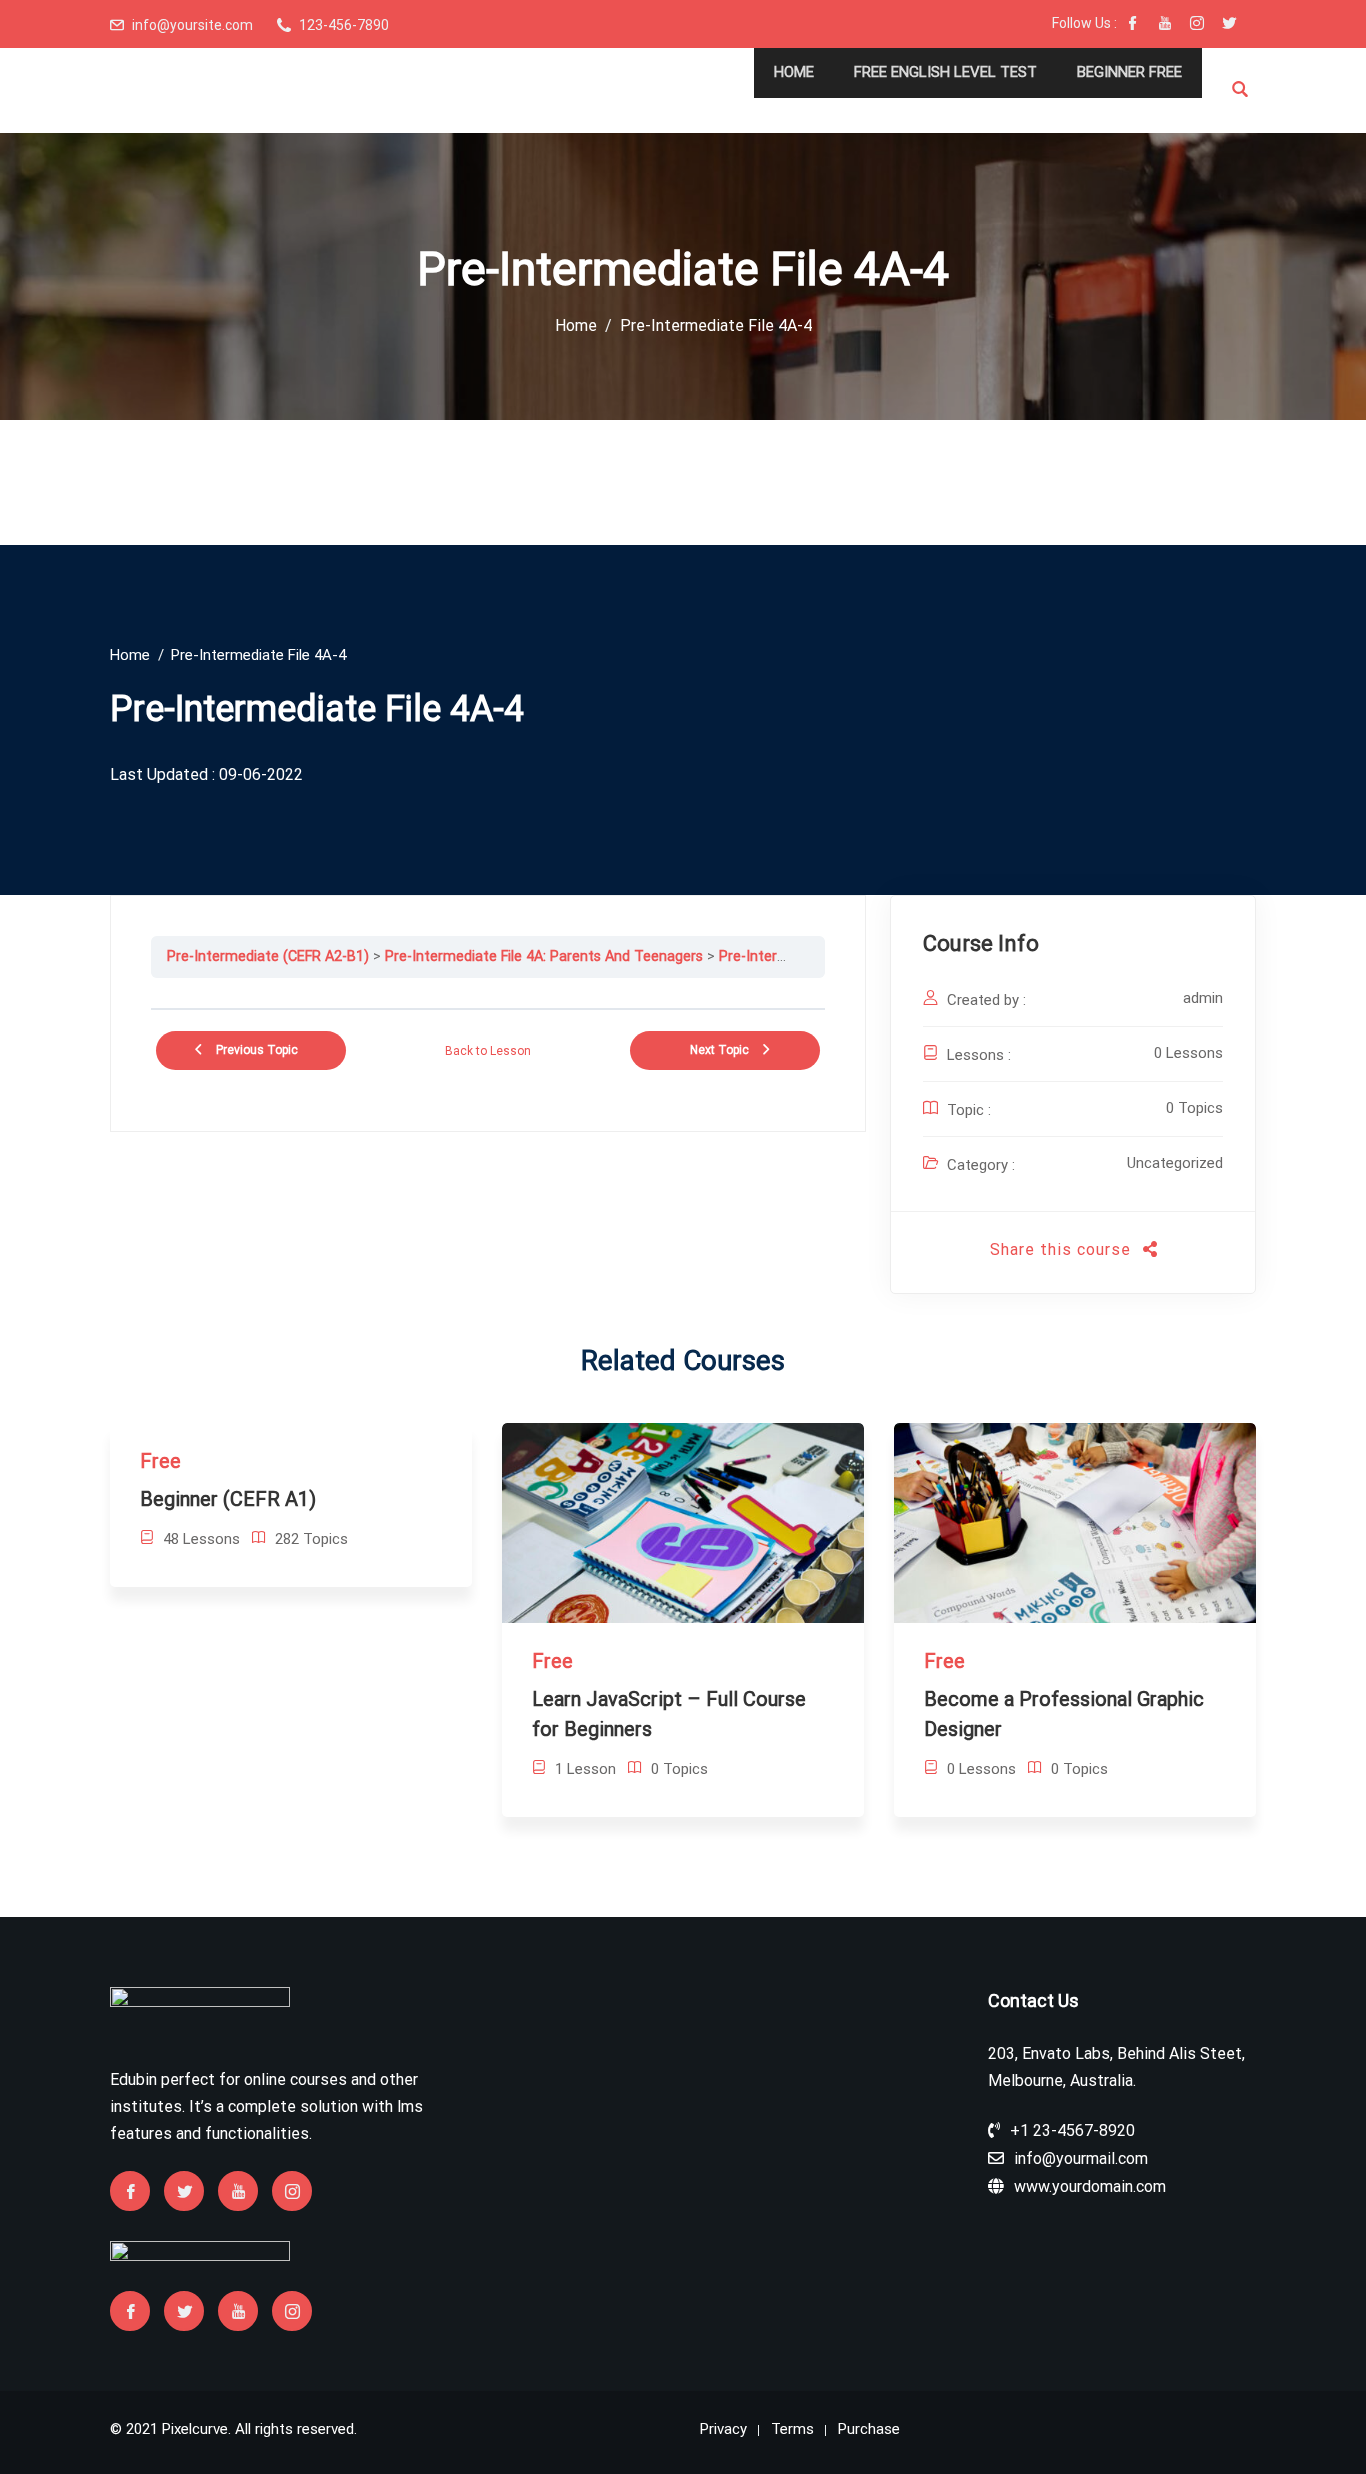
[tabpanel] (488, 993)
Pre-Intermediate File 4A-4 (804, 956)
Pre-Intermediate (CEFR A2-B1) (268, 956)
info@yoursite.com (192, 25)
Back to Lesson (488, 1051)
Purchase (869, 2429)
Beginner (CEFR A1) (228, 1499)
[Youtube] (1165, 25)
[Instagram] (1197, 25)
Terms (792, 2429)
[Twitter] (1229, 25)
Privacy (723, 2429)
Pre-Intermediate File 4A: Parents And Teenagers (544, 956)
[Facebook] (1133, 25)
